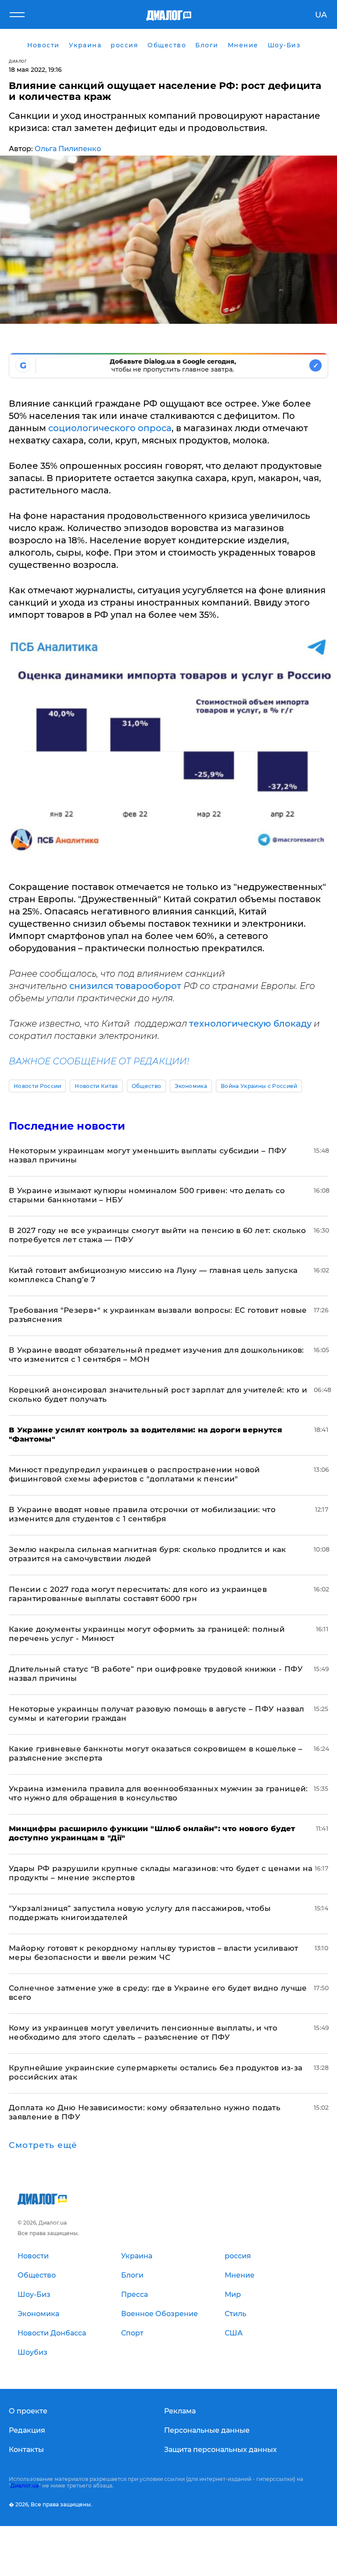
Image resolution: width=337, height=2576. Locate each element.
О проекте (28, 2411)
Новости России (37, 1086)
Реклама (180, 2411)
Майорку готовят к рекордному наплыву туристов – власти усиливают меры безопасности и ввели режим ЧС (154, 1953)
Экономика (191, 1086)
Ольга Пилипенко (68, 149)
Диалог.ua (25, 2486)
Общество (147, 1086)
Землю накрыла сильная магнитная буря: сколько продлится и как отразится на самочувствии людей (147, 1554)
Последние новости (67, 1126)
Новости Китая (96, 1086)
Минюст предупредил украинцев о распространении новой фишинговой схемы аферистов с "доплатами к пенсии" (134, 1474)
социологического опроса (110, 428)
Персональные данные (207, 2430)
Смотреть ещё (43, 2145)
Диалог (18, 61)
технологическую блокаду (250, 1024)
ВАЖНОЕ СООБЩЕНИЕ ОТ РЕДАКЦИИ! (99, 1061)
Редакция (27, 2430)
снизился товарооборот (125, 986)
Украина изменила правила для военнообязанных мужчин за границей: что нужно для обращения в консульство (158, 1793)
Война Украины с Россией (259, 1086)
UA (321, 15)
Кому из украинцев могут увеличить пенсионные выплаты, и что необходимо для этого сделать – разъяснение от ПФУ (143, 2032)
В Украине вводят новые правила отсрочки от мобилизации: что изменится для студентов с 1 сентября (142, 1514)
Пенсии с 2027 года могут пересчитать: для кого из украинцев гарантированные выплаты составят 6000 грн (138, 1594)
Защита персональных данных (220, 2450)
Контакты (26, 2450)
